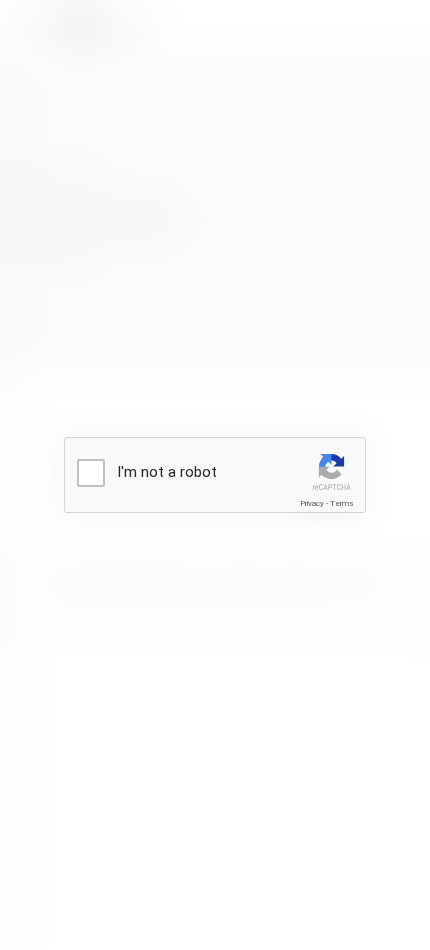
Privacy (312, 503)
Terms (342, 503)
